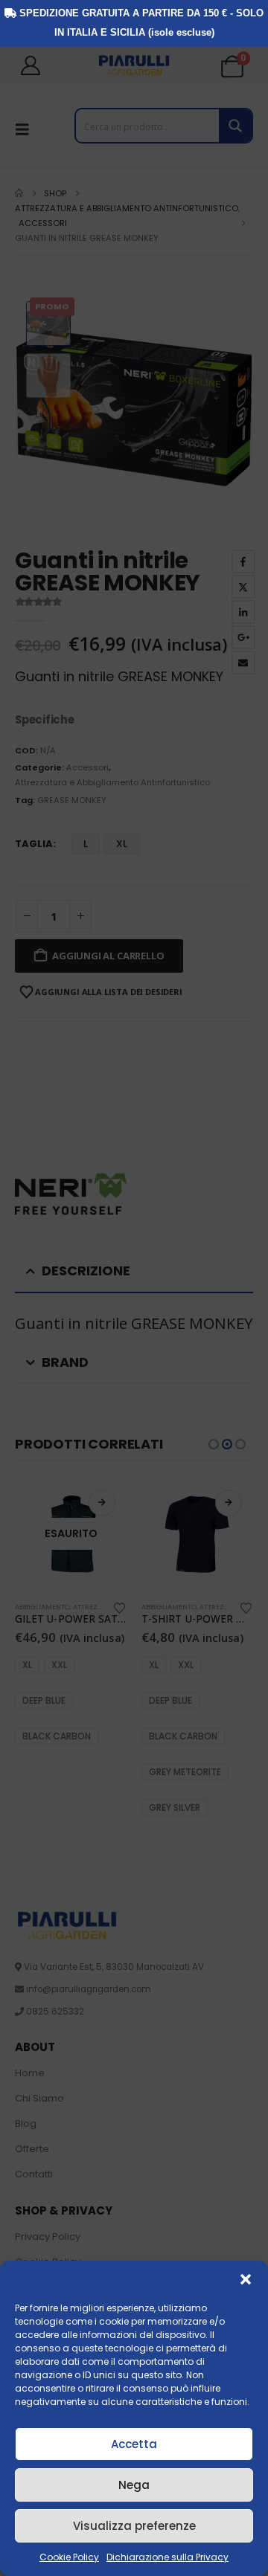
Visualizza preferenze (134, 2526)
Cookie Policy (69, 2557)
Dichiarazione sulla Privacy (167, 2557)
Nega (134, 2485)
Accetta (134, 2444)
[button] (246, 2279)
